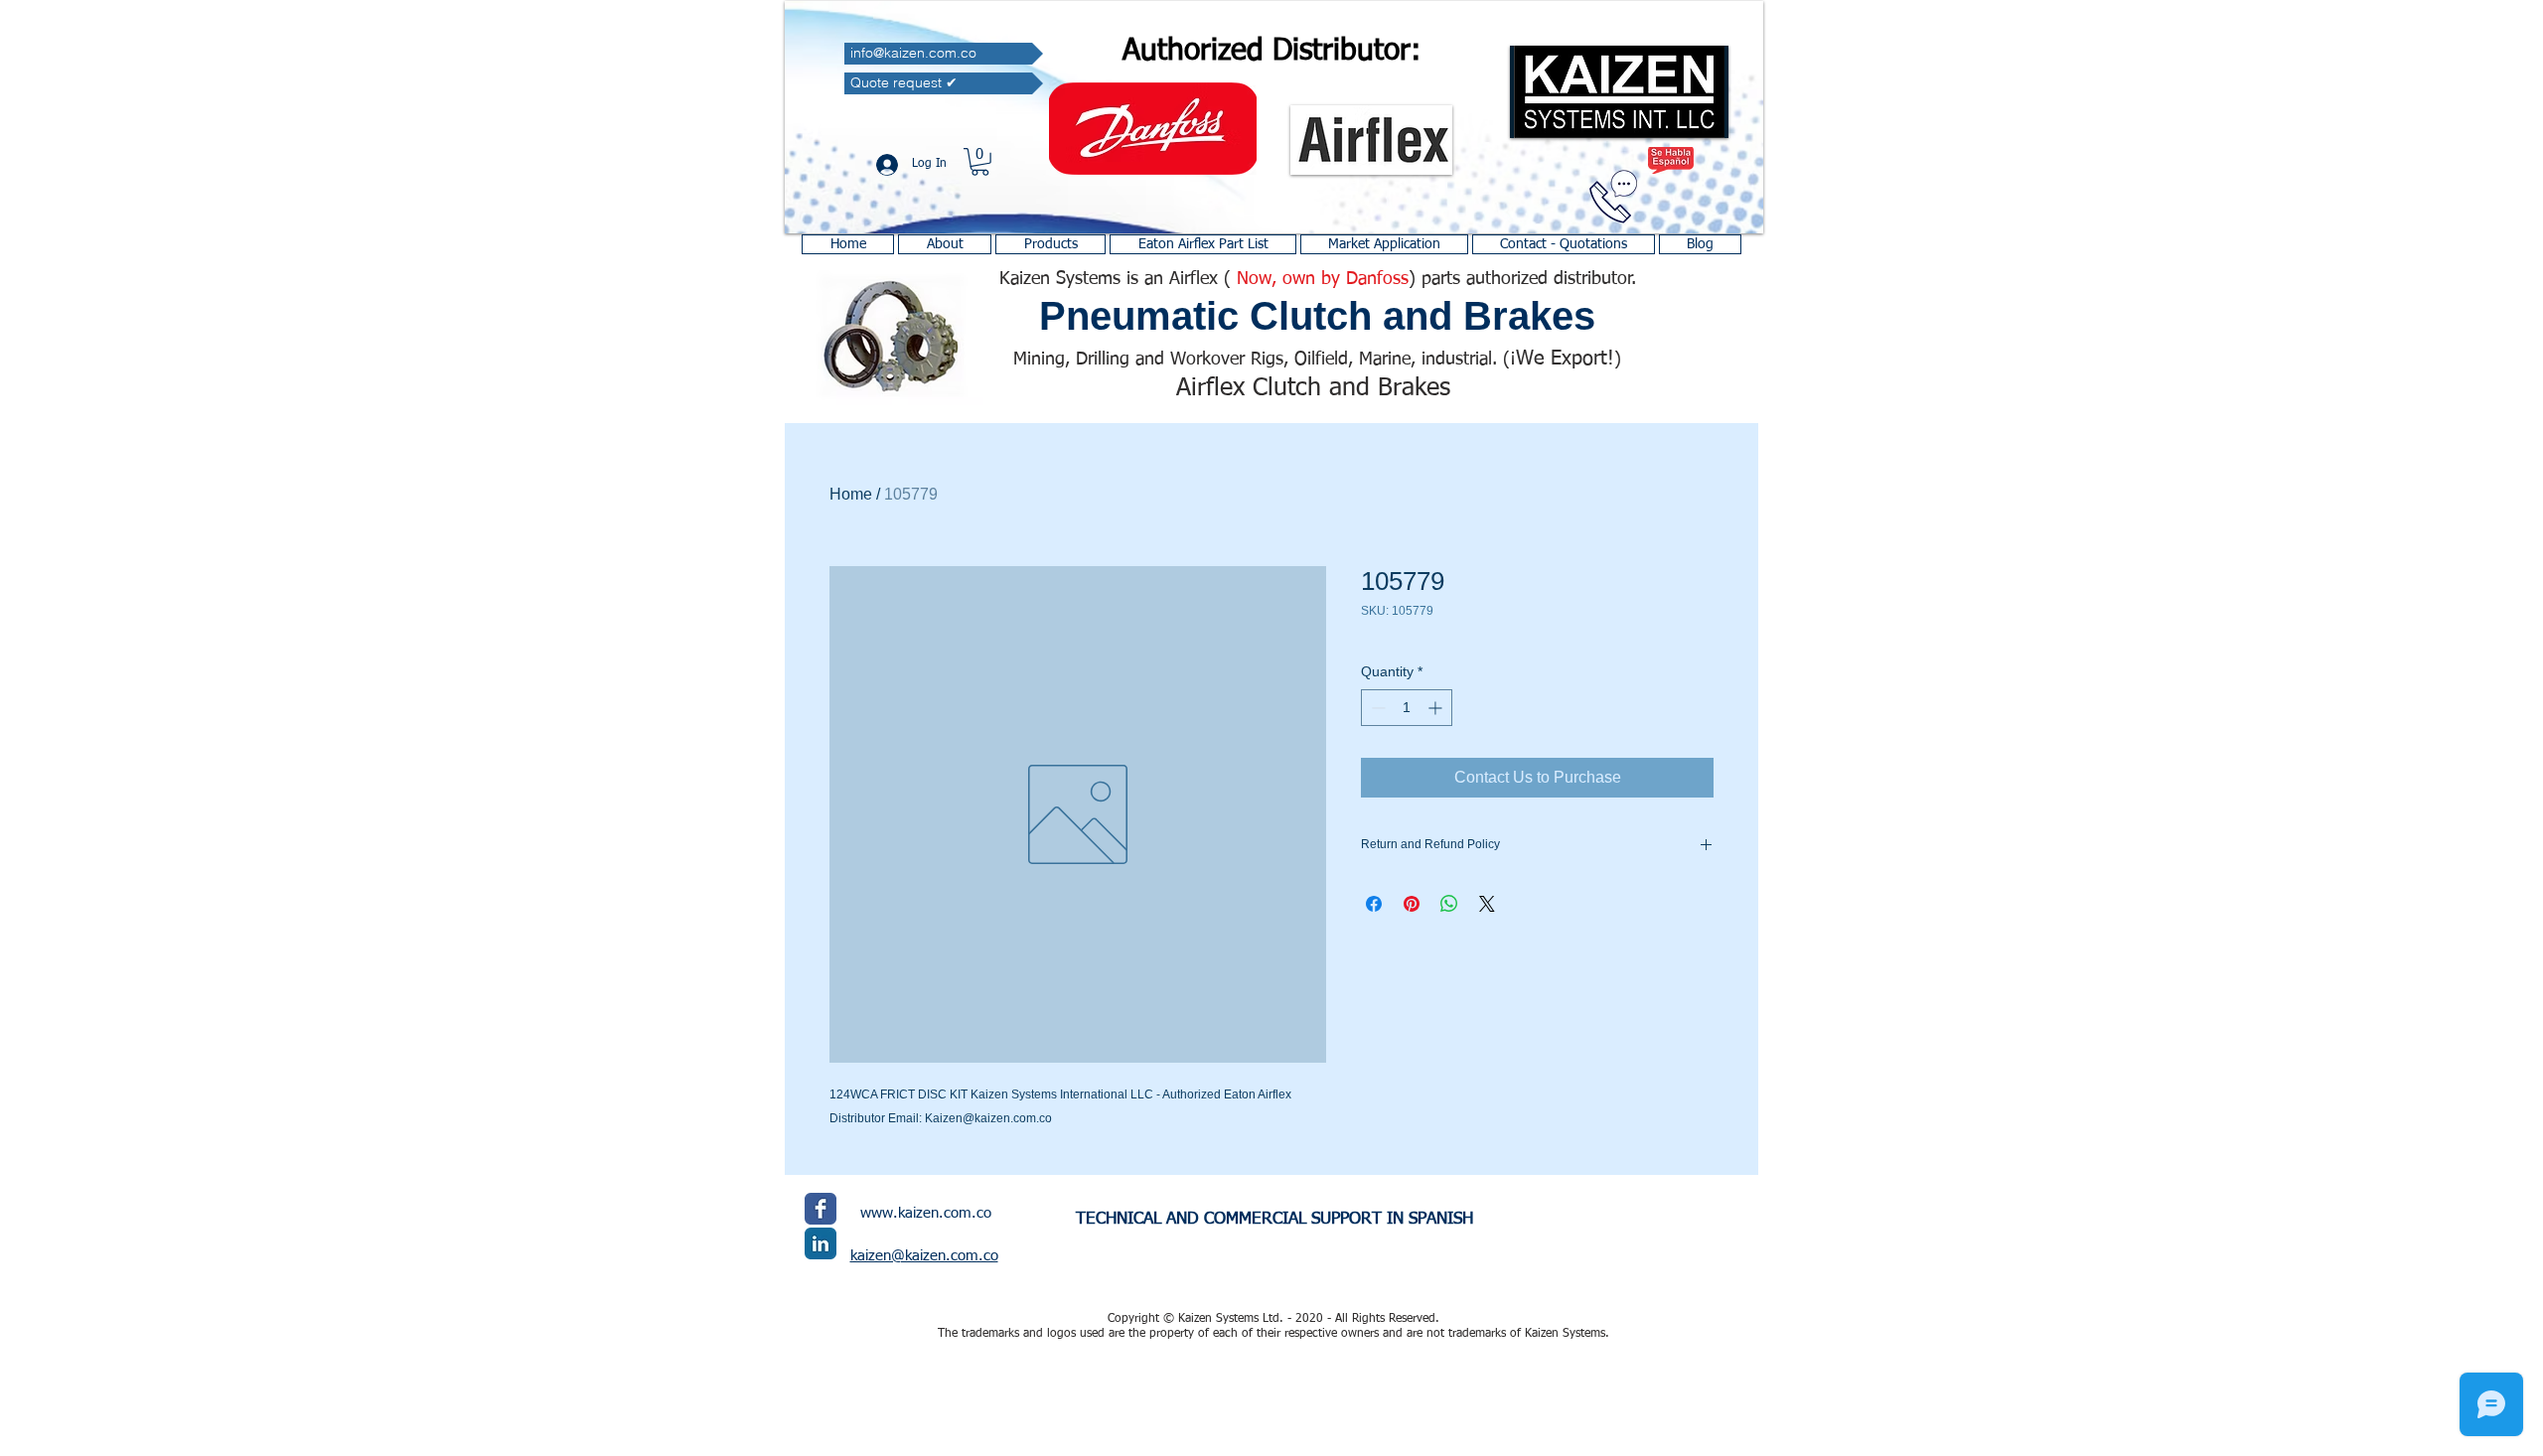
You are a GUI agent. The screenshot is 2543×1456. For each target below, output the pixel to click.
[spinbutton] (1407, 708)
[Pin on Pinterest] (1412, 904)
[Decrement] (1376, 708)
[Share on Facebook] (1374, 904)
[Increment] (1437, 708)
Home (851, 494)
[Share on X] (1487, 904)
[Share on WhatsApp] (1449, 904)
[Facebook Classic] (821, 1209)
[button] (980, 162)
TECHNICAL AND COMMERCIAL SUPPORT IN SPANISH (1274, 1219)
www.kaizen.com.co (926, 1213)
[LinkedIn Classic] (821, 1243)
